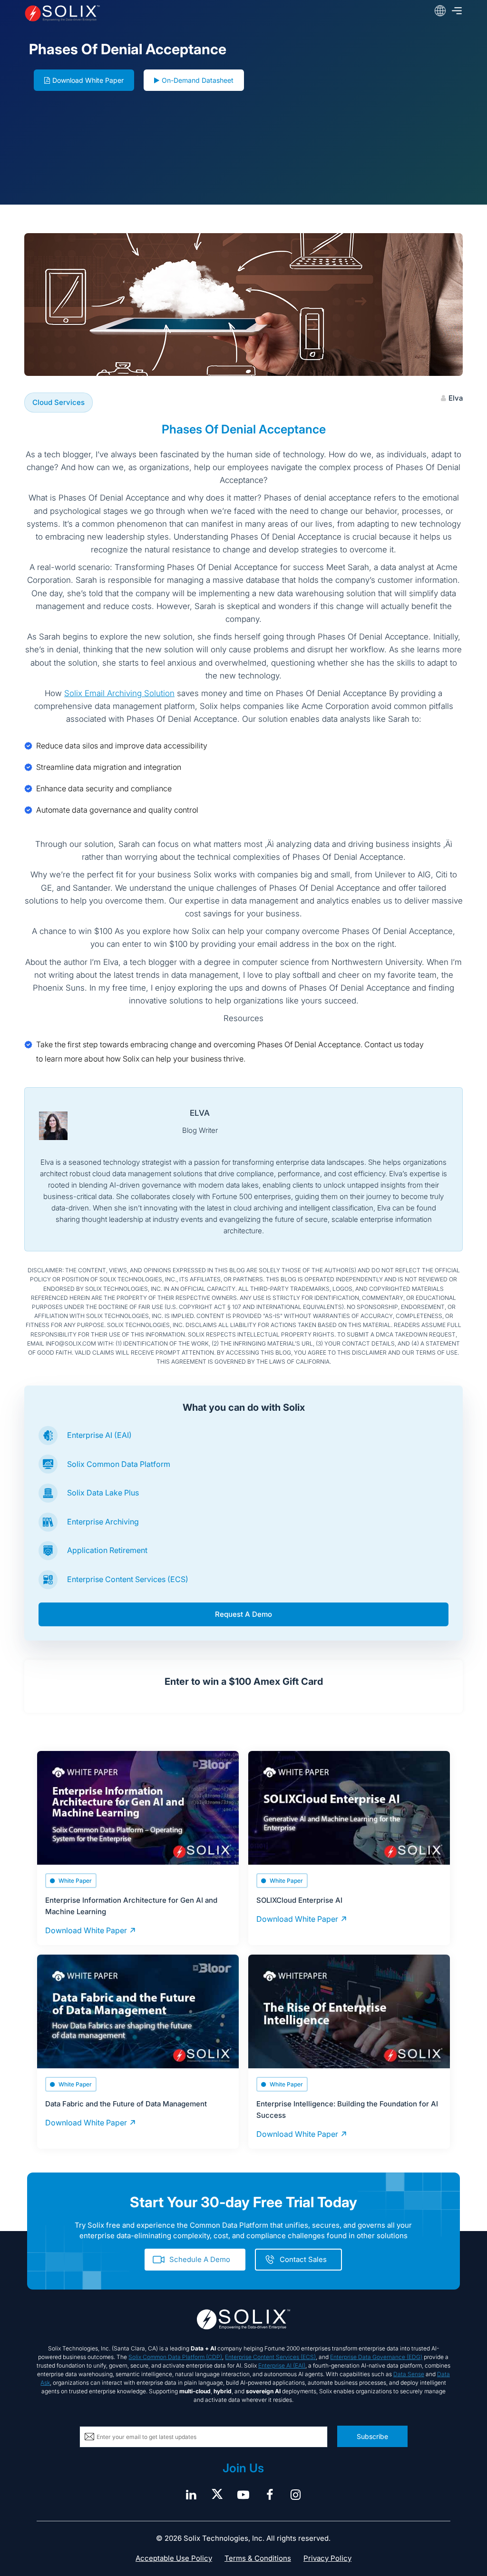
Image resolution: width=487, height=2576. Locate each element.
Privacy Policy (327, 2558)
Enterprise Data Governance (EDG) (376, 2357)
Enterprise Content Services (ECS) (128, 1579)
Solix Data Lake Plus (103, 1493)
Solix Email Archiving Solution (119, 693)
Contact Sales (303, 2259)
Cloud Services (58, 402)
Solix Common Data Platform (119, 1464)
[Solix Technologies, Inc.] (112, 13)
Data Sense (409, 2374)
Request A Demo (243, 1614)
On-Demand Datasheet (198, 80)
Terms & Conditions (258, 2558)
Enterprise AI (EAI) (99, 1435)
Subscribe (372, 2436)
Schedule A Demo (200, 2259)
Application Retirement (107, 1550)
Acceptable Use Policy (174, 2558)
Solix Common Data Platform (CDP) (175, 2357)
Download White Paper (88, 80)
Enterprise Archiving (103, 1522)
